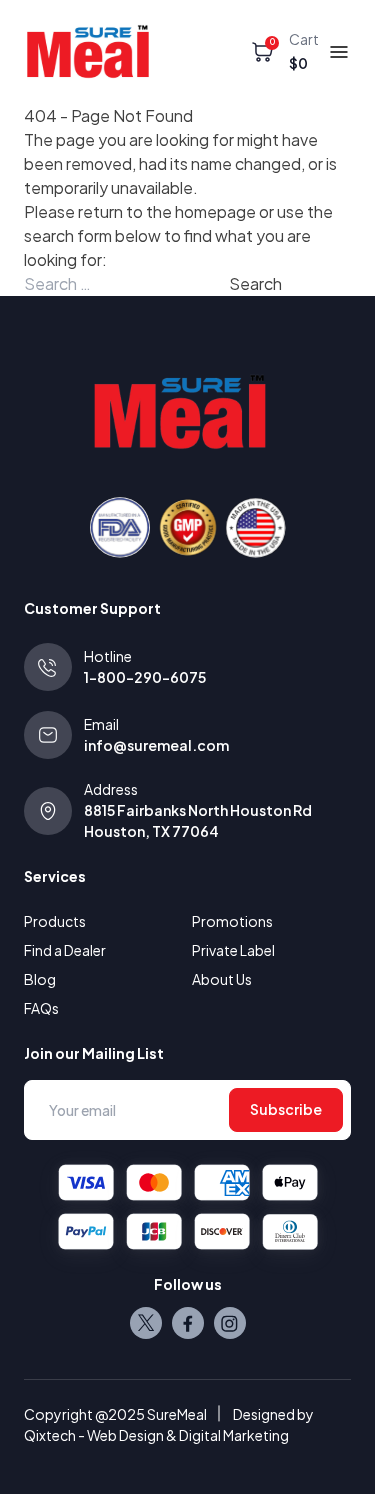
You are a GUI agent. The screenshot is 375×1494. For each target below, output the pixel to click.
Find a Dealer (65, 950)
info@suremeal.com (156, 745)
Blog (40, 979)
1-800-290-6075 (145, 677)
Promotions (232, 921)
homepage (215, 211)
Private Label (233, 950)
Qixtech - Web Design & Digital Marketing (156, 1435)
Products (55, 921)
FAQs (41, 1008)
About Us (222, 979)
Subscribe (286, 1109)
